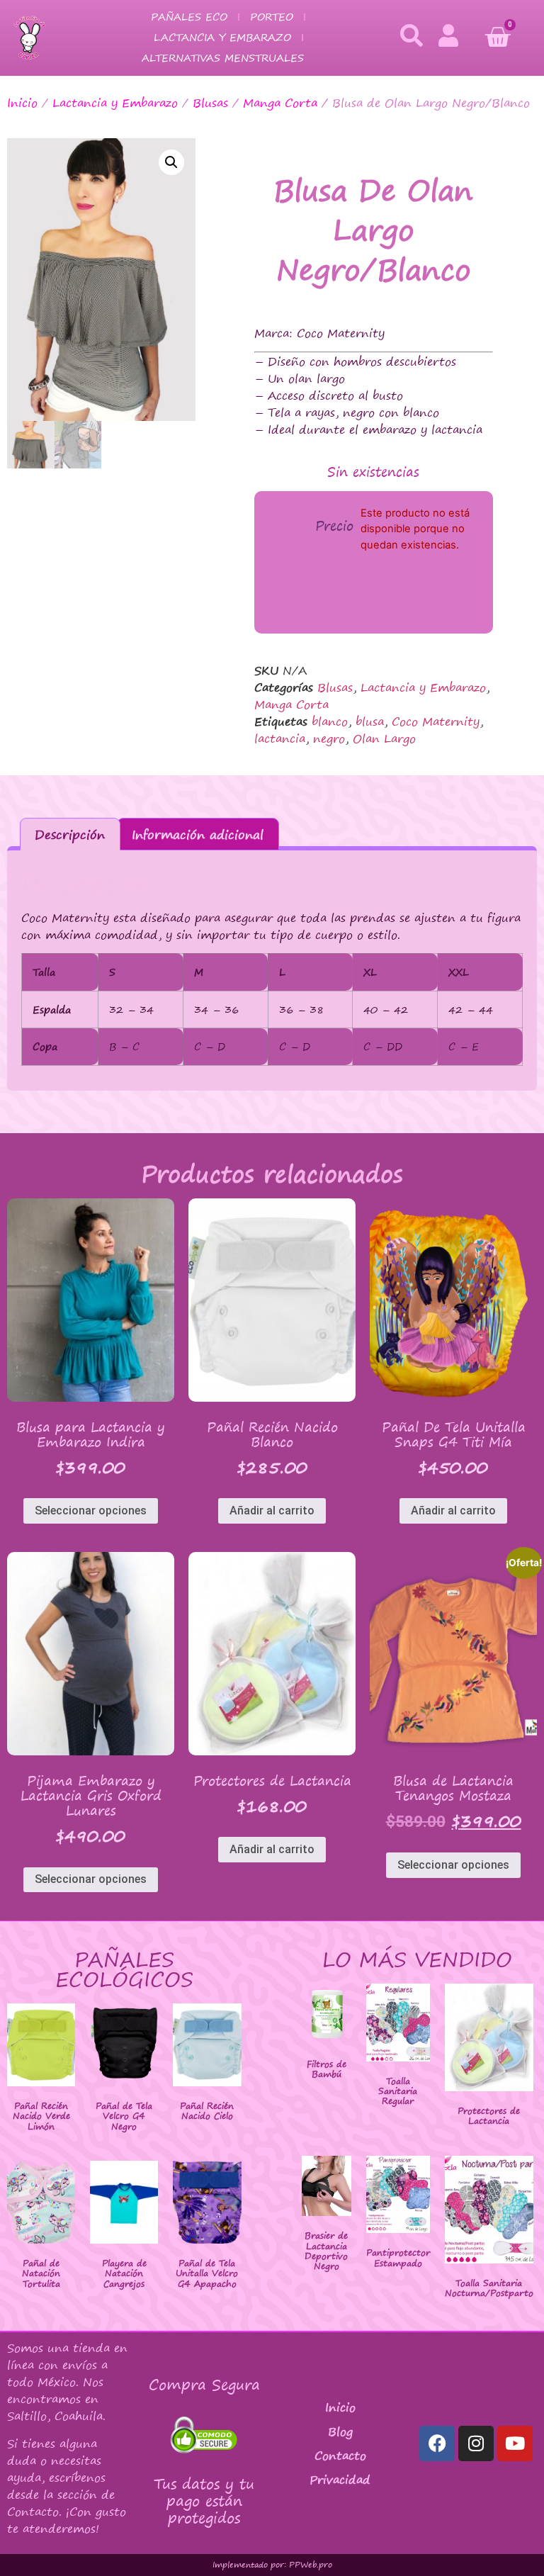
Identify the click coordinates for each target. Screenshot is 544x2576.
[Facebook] (437, 2443)
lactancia (280, 738)
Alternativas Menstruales (223, 58)
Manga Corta (280, 103)
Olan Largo (384, 738)
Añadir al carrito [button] (272, 1511)
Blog (340, 2431)
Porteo (272, 17)
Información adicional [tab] (198, 834)
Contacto (340, 2456)
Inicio (22, 103)
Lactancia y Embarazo (222, 37)
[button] (171, 162)
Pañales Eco (189, 17)
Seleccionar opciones (91, 1511)
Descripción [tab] (70, 834)
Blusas (210, 103)
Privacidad (340, 2480)
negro (329, 738)
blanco (330, 721)
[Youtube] (515, 2443)
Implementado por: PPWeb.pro (272, 2565)
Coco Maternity (436, 721)
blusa (370, 721)
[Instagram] (476, 2443)
